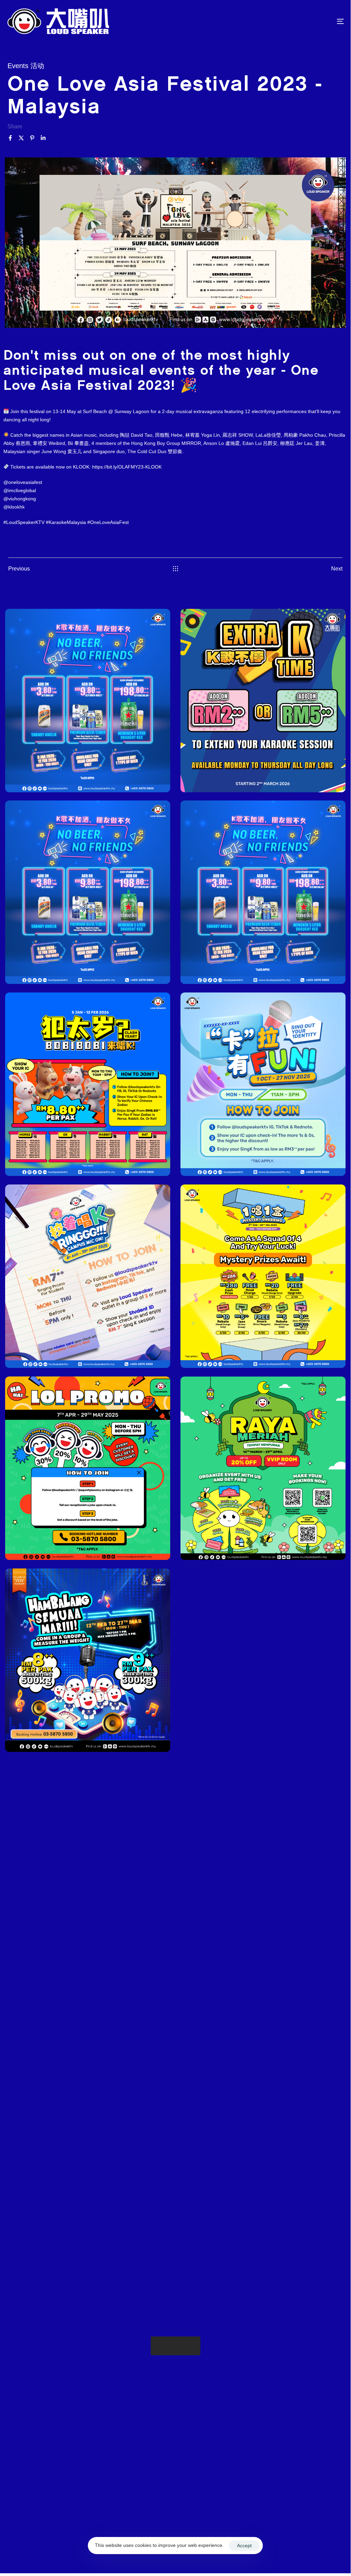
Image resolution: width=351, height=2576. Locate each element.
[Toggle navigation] (288, 21)
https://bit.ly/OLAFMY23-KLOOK (127, 467)
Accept (244, 2546)
